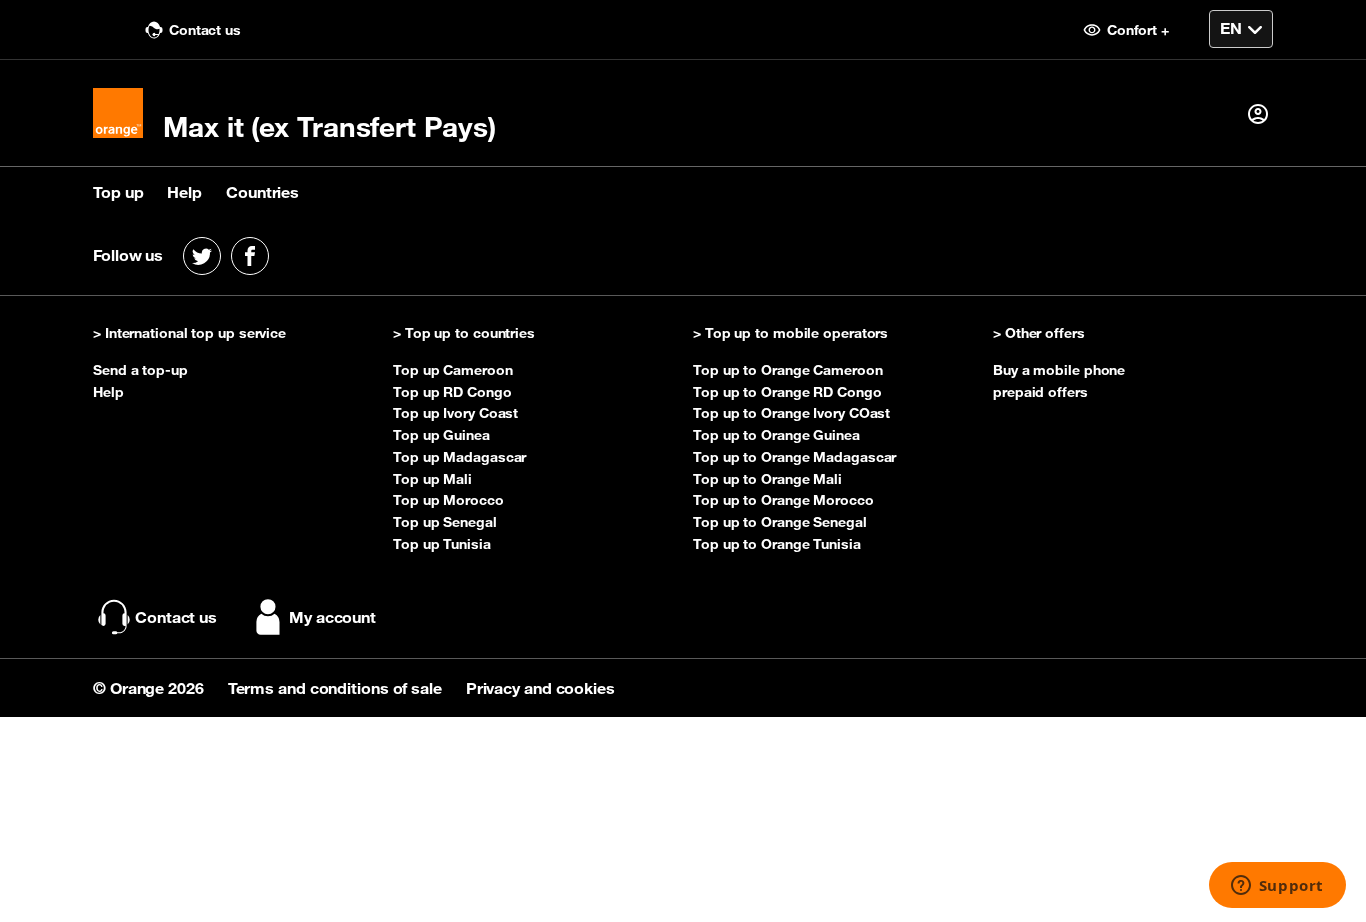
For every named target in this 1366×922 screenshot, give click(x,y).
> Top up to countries (464, 334)
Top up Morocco (448, 500)
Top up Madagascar (459, 457)
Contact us (203, 30)
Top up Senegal (445, 522)
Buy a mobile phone (1059, 370)
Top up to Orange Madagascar (794, 457)
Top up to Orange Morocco (783, 500)
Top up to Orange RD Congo (787, 392)
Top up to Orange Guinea (776, 435)
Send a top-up (140, 370)
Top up (118, 192)
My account (332, 617)
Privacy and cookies (540, 688)
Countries (262, 192)
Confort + (1136, 30)
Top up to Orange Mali (767, 479)
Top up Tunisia (442, 544)
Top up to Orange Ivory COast (791, 413)
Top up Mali (432, 479)
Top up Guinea (441, 435)
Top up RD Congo (452, 392)
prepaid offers (1040, 392)
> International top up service (189, 334)
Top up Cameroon (453, 370)
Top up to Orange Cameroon (788, 370)
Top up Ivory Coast (455, 413)
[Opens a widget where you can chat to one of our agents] (1277, 887)
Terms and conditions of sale (337, 688)
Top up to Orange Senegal (780, 522)
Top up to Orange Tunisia (777, 544)
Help (184, 192)
